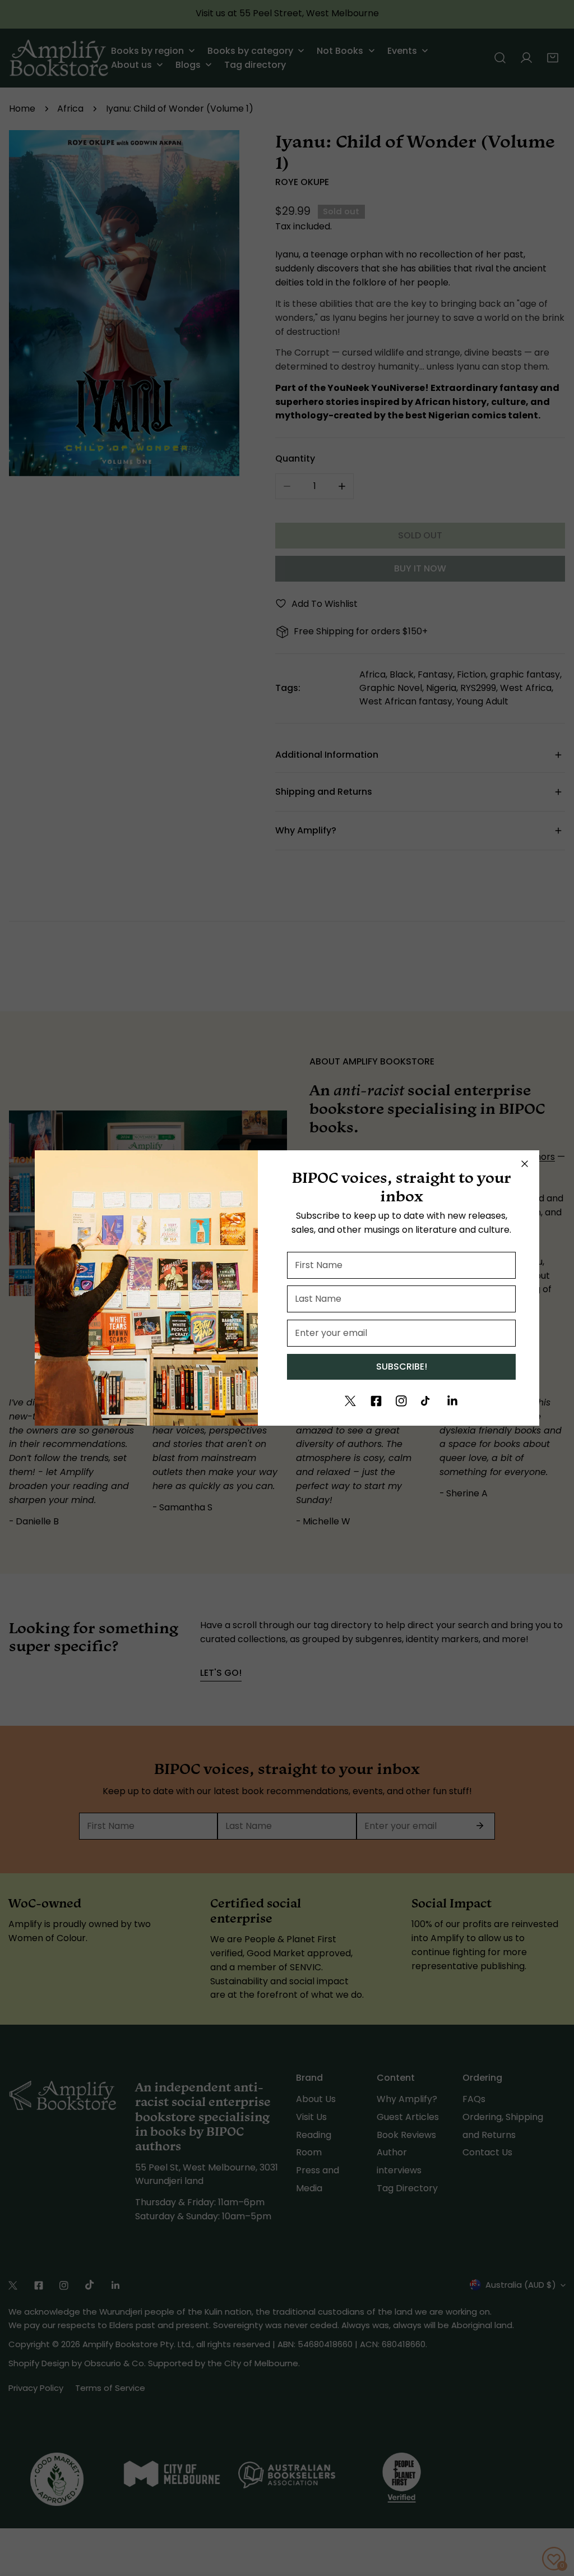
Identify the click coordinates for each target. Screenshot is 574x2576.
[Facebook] (376, 1401)
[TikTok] (427, 1401)
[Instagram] (401, 1401)
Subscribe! (402, 1367)
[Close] (525, 1164)
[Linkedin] (452, 1401)
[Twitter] (350, 1401)
